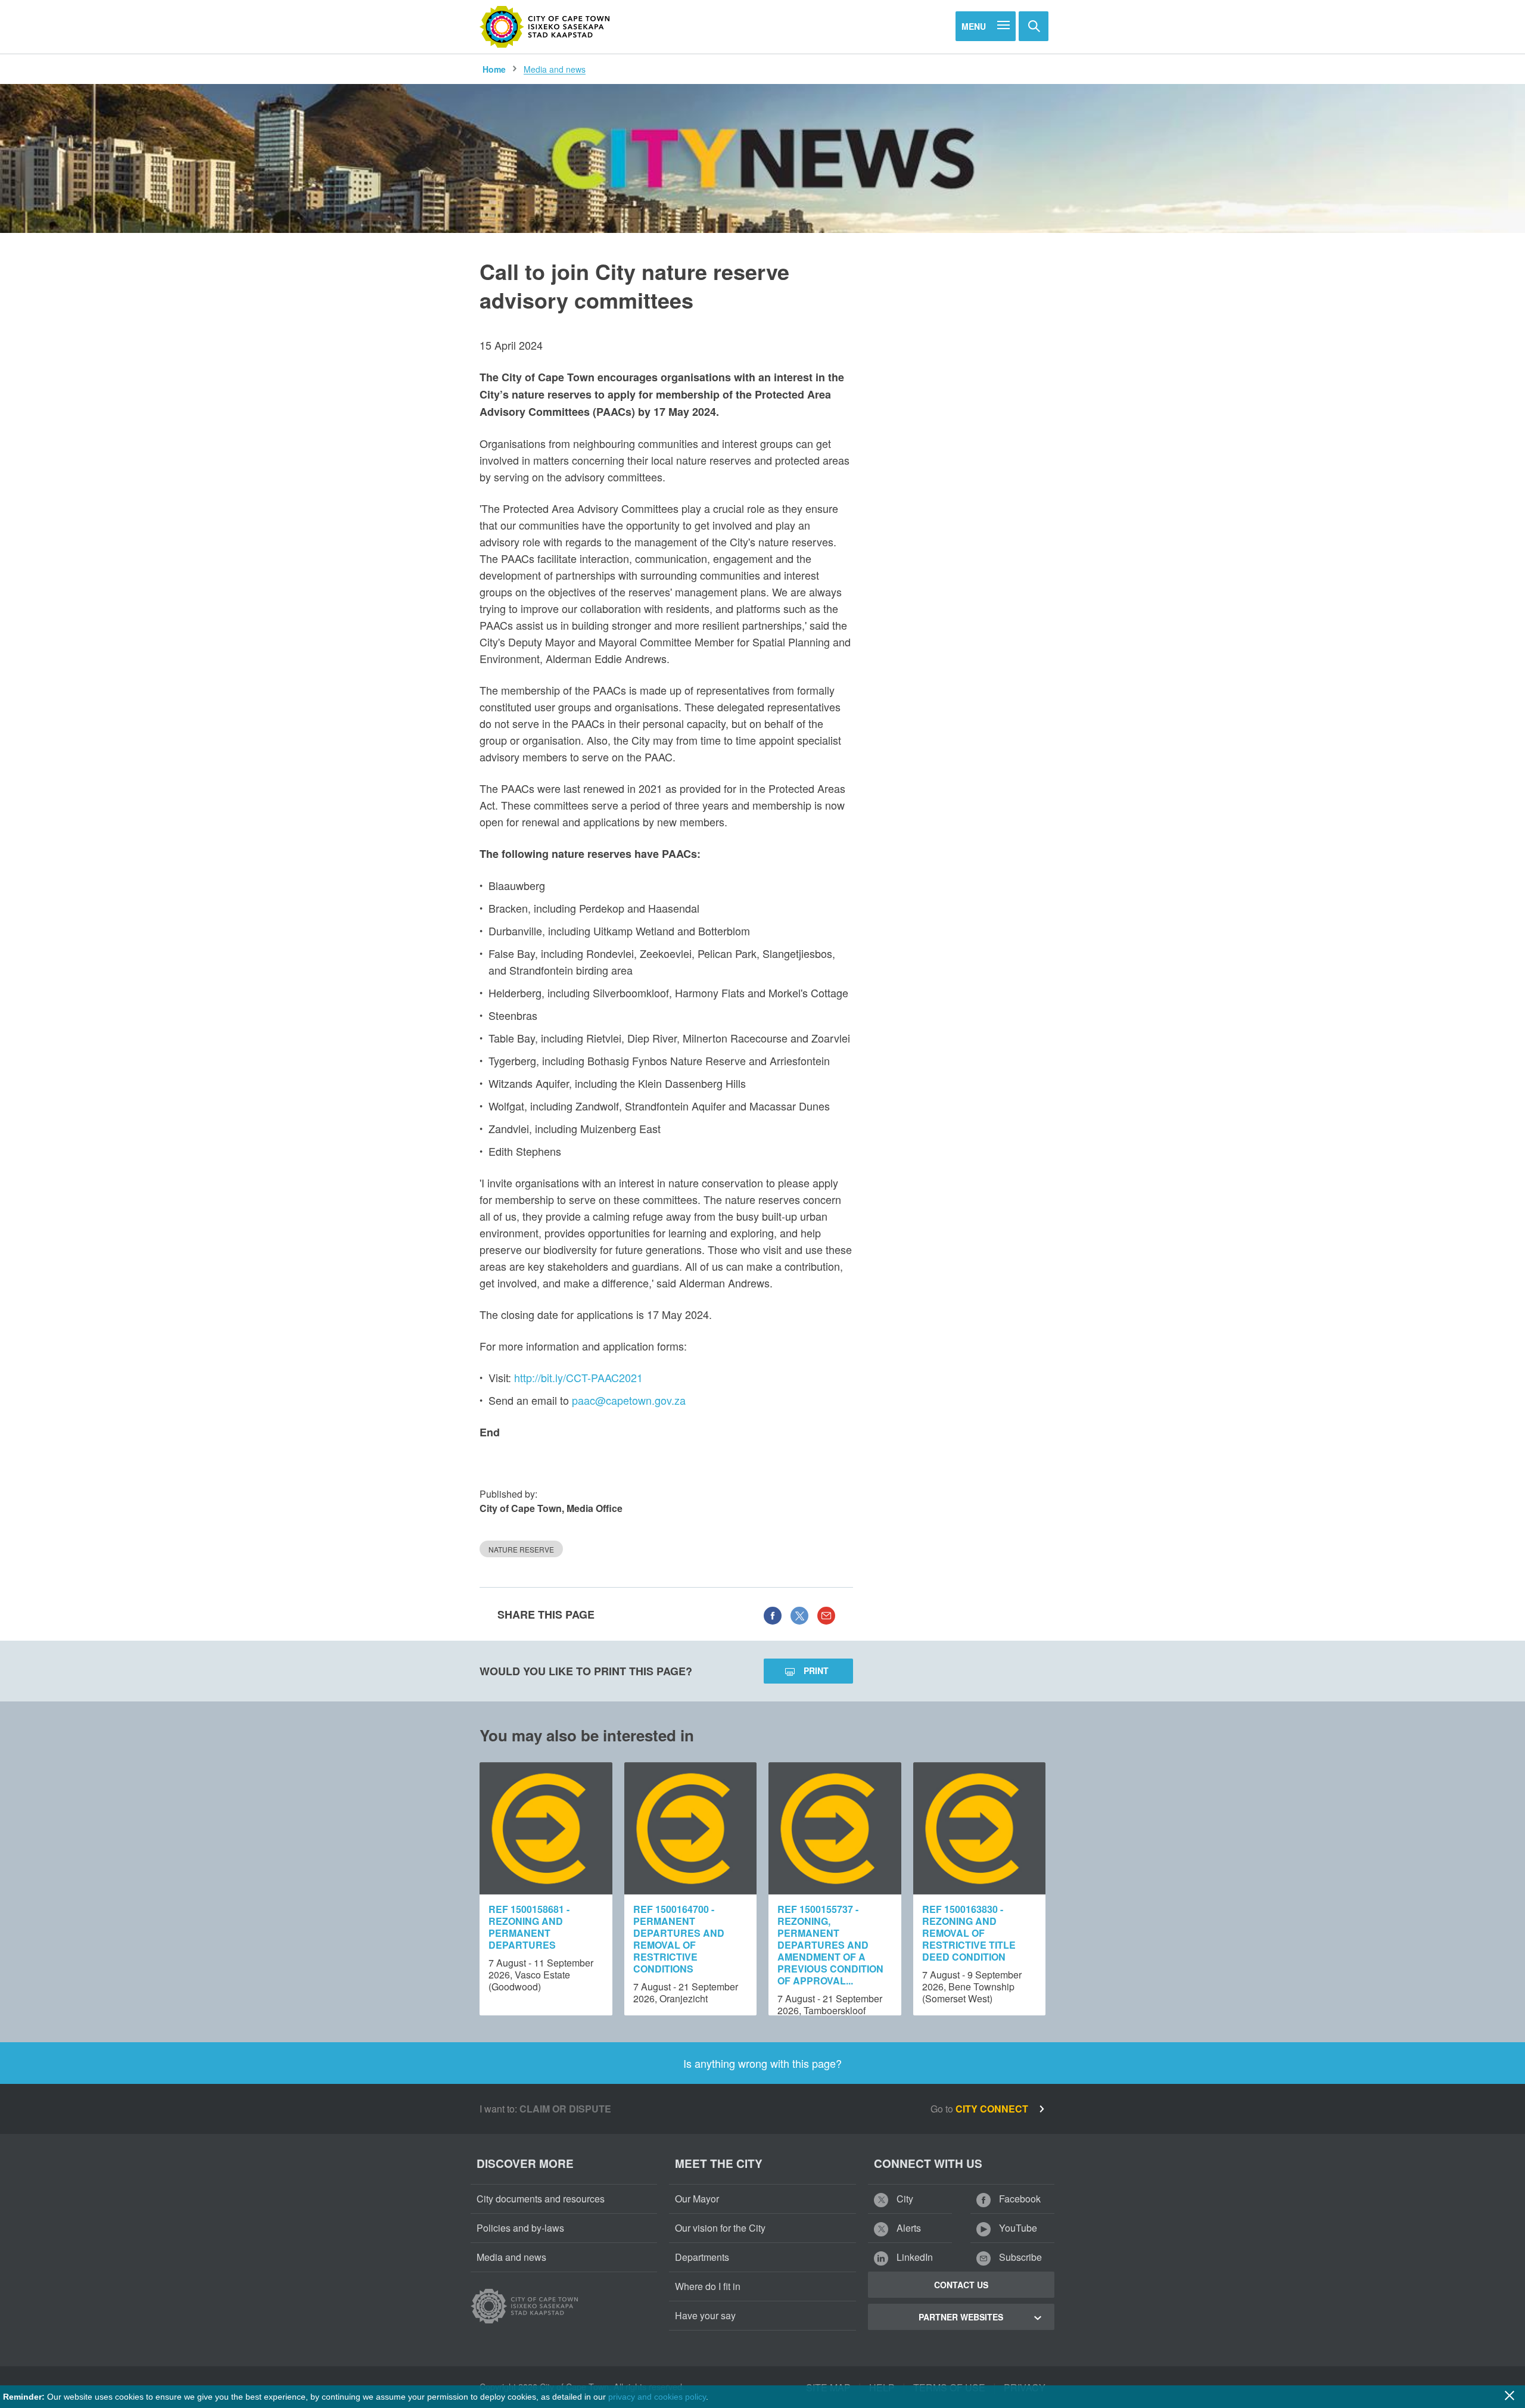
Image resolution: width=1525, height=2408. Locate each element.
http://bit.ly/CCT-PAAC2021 (578, 1377)
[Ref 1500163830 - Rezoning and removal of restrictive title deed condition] (980, 1829)
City (904, 2199)
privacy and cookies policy (657, 2397)
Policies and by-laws (520, 2228)
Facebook (1019, 2199)
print (816, 1670)
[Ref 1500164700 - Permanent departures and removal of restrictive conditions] (691, 1829)
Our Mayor (697, 2199)
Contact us (961, 2285)
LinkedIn (914, 2257)
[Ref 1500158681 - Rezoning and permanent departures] (546, 1829)
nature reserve (521, 1549)
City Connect (993, 2109)
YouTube (1017, 2228)
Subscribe (1019, 2257)
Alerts (908, 2228)
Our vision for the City (720, 2228)
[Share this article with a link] (826, 1614)
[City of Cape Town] (545, 27)
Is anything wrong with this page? (762, 2063)
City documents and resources (541, 2199)
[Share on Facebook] (773, 1614)
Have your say (705, 2315)
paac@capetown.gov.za (629, 1400)
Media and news (555, 69)
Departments (702, 2257)
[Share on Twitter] (799, 1614)
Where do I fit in (708, 2286)
